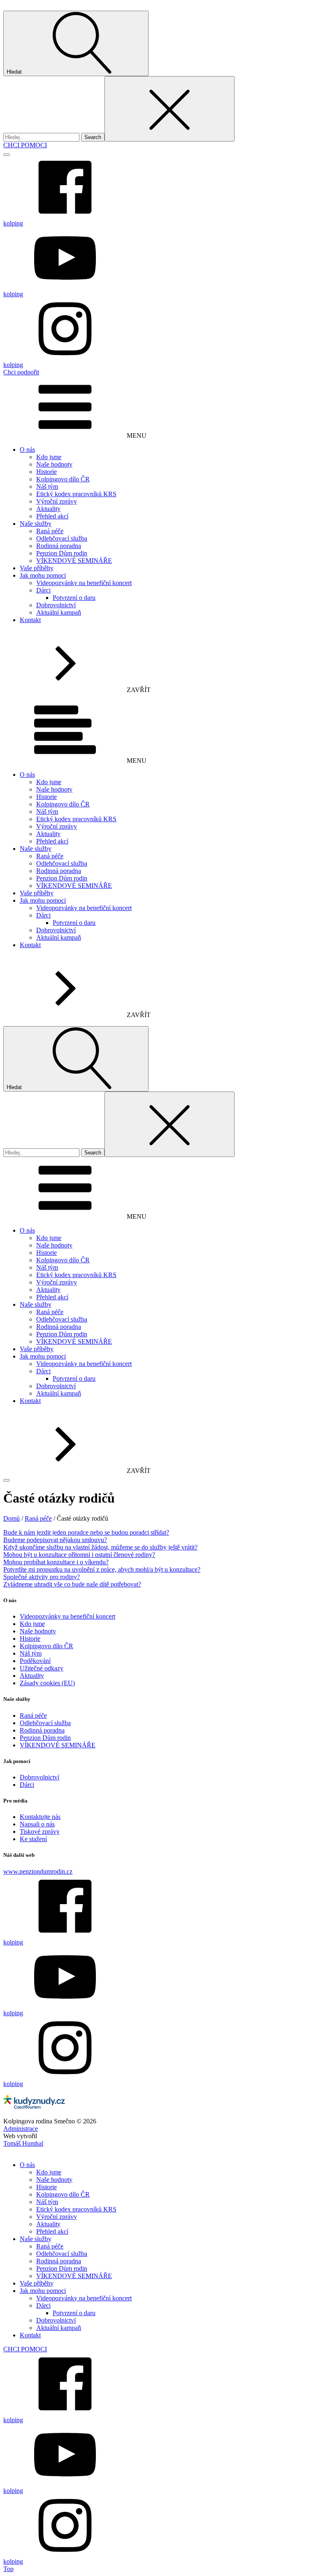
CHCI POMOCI (25, 145)
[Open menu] (7, 155)
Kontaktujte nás (40, 1817)
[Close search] (170, 109)
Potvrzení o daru (74, 598)
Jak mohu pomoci (43, 575)
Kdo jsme (49, 457)
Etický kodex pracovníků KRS (76, 494)
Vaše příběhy (37, 568)
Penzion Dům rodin (62, 553)
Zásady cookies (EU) (47, 1683)
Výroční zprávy (57, 501)
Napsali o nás (37, 1824)
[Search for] (42, 137)
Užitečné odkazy (42, 1668)
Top (8, 2569)
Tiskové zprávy (40, 1832)
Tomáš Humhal (23, 2143)
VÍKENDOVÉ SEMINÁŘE (74, 561)
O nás (27, 449)
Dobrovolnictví (56, 605)
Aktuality (48, 509)
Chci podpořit (21, 372)
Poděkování (35, 1661)
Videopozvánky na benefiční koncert (84, 583)
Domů (12, 1518)
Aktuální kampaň (59, 612)
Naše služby (36, 524)
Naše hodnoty (54, 464)
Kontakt (30, 620)
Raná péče (50, 531)
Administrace (21, 2129)
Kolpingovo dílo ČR (63, 479)
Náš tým (47, 487)
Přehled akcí (52, 516)
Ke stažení (33, 1839)
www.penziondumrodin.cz (38, 1871)
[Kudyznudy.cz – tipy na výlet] (34, 2106)
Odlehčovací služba (62, 538)
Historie (46, 472)
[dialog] (158, 2356)
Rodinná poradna (59, 546)
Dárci (43, 590)
